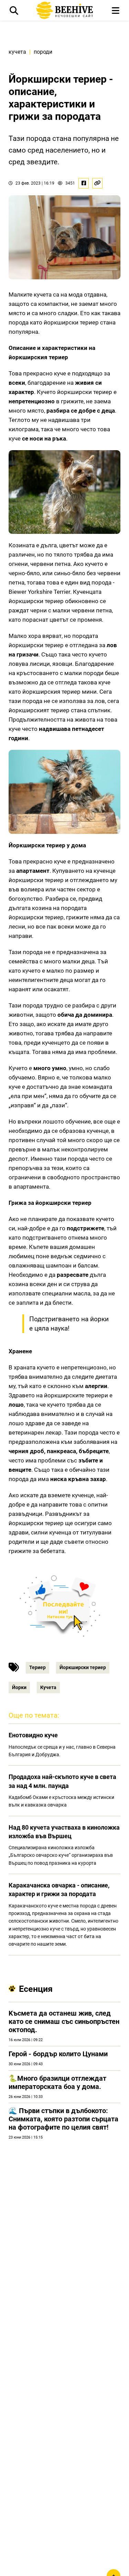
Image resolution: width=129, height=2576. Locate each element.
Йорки (19, 1687)
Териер (37, 1667)
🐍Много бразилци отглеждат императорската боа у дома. (57, 2082)
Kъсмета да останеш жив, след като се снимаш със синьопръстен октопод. (64, 2021)
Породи (43, 52)
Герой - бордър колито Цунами (58, 2054)
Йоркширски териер (83, 1667)
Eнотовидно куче (33, 1735)
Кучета (17, 52)
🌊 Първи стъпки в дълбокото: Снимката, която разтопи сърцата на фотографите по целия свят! (63, 2119)
